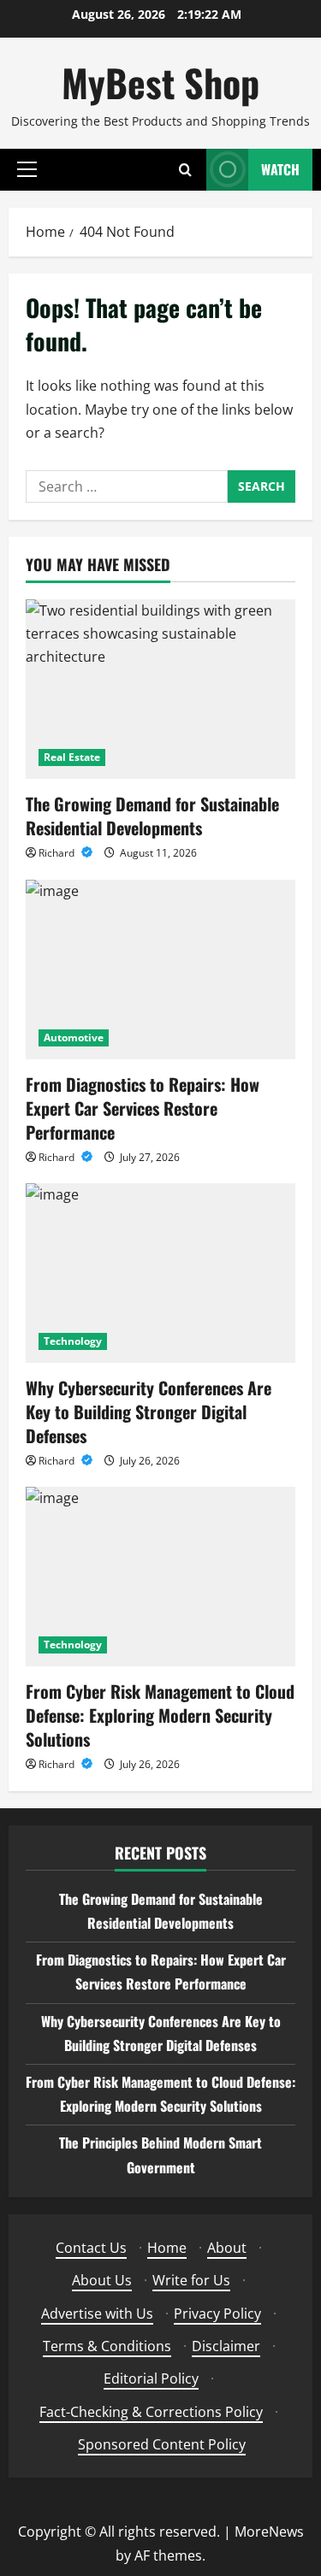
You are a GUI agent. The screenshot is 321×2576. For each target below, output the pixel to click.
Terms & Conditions (107, 2346)
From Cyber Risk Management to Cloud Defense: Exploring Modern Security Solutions (160, 1715)
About (227, 2248)
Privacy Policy (217, 2314)
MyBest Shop (160, 83)
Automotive (74, 1037)
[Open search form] (185, 170)
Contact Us (91, 2248)
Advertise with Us (97, 2314)
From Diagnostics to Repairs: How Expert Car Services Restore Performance (143, 1108)
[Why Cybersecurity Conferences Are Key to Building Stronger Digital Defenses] (160, 1273)
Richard (58, 853)
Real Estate (72, 757)
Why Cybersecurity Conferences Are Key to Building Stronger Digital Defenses (149, 1412)
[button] (27, 169)
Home (167, 2248)
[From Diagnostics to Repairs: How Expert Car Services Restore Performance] (160, 970)
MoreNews (269, 2532)
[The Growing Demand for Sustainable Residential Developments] (160, 689)
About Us (102, 2280)
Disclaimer (226, 2346)
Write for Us (191, 2280)
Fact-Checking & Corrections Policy (151, 2412)
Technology (73, 1341)
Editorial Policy (151, 2379)
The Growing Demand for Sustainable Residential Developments (152, 816)
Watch (280, 169)
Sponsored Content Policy (162, 2444)
